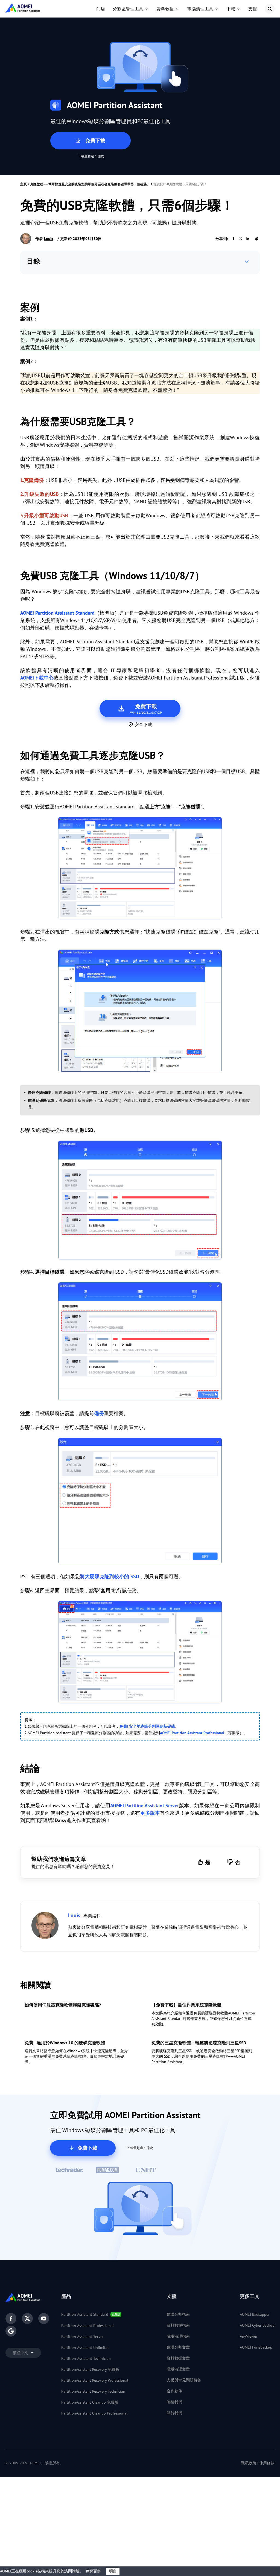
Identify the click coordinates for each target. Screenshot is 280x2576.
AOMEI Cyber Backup (257, 2325)
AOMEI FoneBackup (256, 2347)
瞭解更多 (93, 2571)
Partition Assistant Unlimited (85, 2347)
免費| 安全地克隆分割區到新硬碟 (147, 1726)
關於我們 (174, 2413)
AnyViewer (249, 2336)
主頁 (24, 184)
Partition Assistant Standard (85, 2314)
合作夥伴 (174, 2391)
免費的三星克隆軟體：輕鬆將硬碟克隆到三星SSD (199, 2043)
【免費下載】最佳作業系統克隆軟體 (186, 2005)
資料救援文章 (178, 2358)
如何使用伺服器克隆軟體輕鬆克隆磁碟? (63, 2005)
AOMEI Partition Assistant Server (145, 1805)
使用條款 (267, 2463)
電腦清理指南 (178, 2336)
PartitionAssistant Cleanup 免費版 (90, 2402)
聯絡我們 (174, 2402)
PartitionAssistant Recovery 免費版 (90, 2369)
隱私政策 (249, 2463)
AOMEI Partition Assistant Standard (57, 613)
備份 (99, 1413)
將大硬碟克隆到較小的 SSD (110, 1576)
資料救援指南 (178, 2325)
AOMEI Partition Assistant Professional (192, 1733)
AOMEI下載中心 (37, 678)
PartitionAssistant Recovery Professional (95, 2380)
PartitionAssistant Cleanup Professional (94, 2413)
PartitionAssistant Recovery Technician (93, 2391)
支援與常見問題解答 (184, 2380)
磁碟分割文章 (178, 2347)
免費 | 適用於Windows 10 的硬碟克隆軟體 (65, 2043)
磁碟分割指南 (178, 2314)
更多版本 (150, 1813)
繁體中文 (21, 2353)
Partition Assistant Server (82, 2337)
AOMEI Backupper (255, 2314)
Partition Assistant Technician (86, 2358)
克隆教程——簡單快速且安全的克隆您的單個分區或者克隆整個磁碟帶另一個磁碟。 (90, 184)
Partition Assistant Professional (87, 2326)
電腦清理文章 (178, 2369)
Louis (49, 239)
